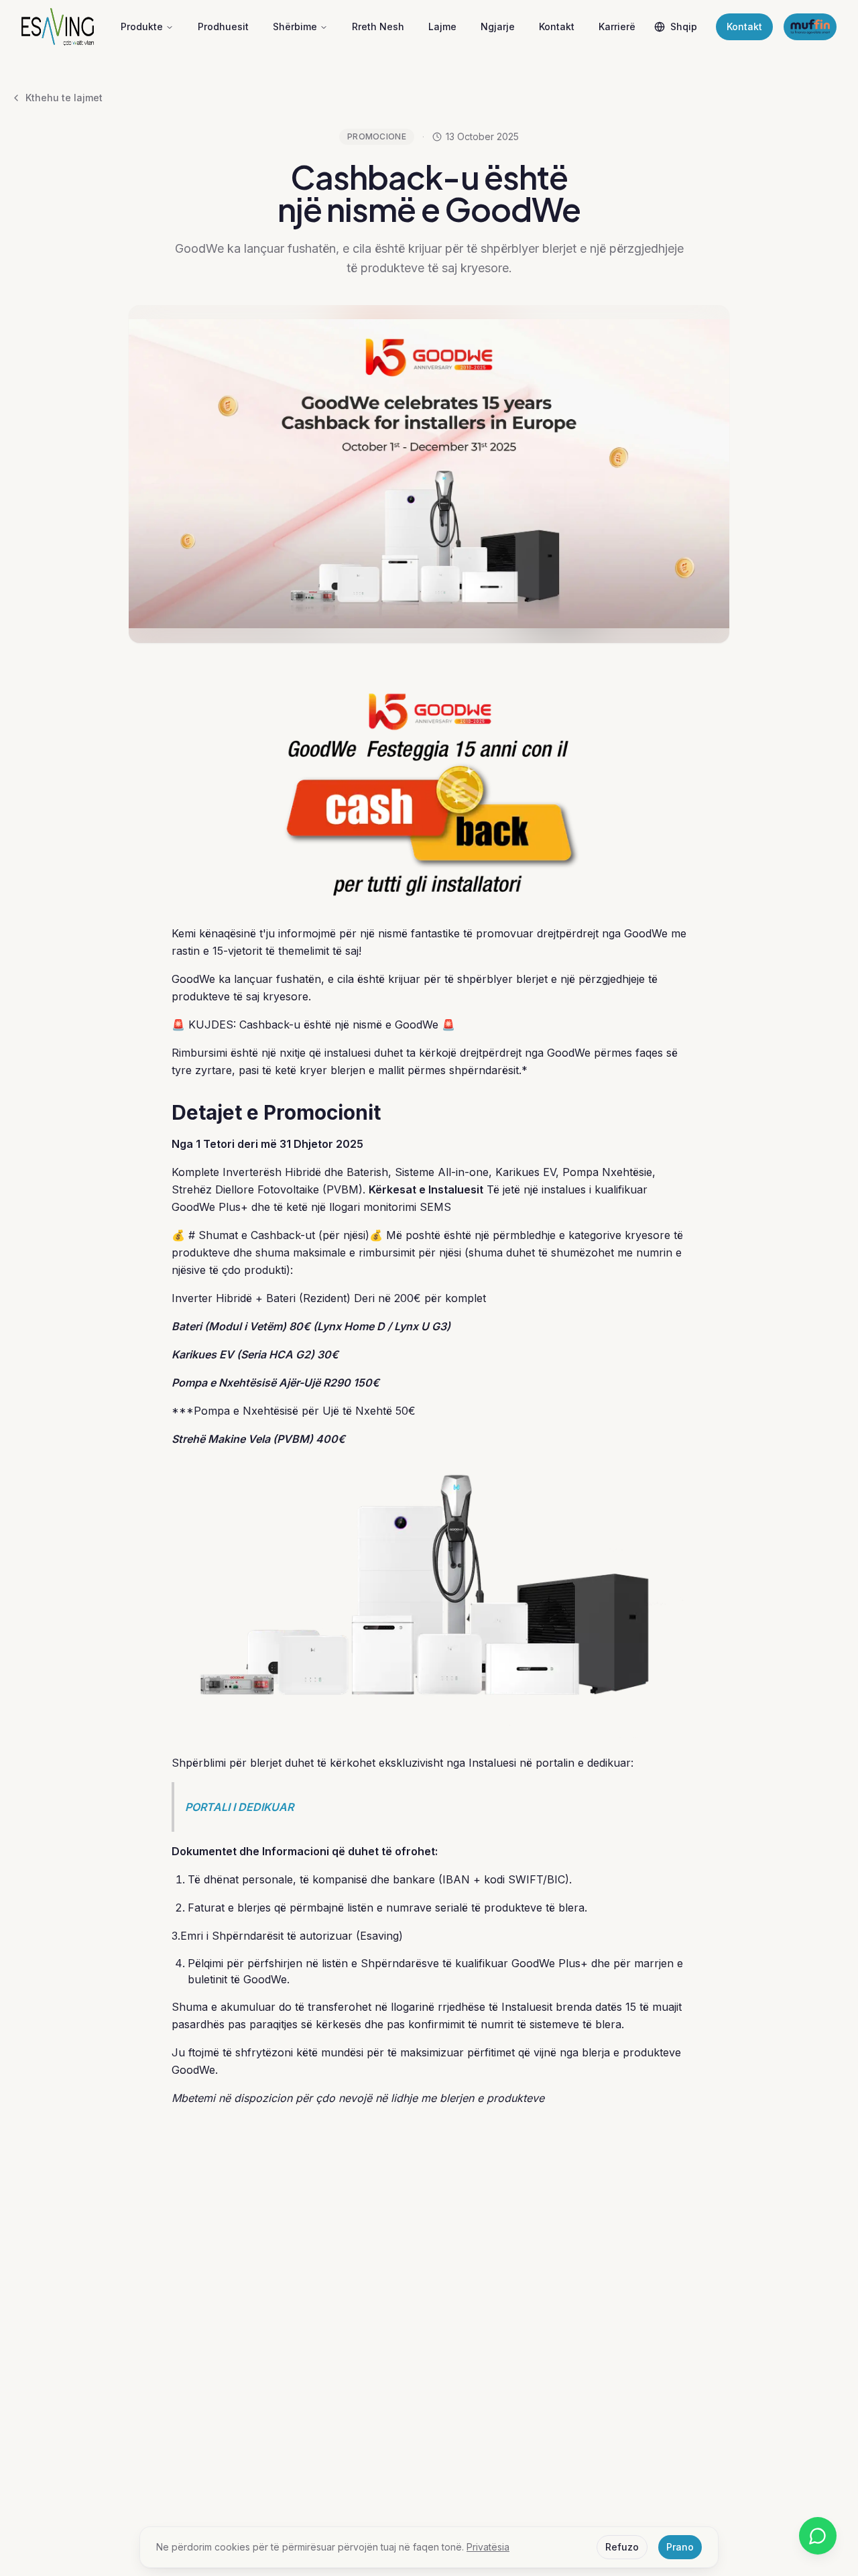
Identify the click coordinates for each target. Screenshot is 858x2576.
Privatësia (488, 2547)
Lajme (442, 26)
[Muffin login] (810, 27)
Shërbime (295, 26)
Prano (680, 2547)
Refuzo (622, 2547)
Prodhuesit (223, 26)
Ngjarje (498, 26)
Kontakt (557, 26)
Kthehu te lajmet (64, 98)
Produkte (142, 26)
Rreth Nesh (378, 26)
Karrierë (617, 26)
